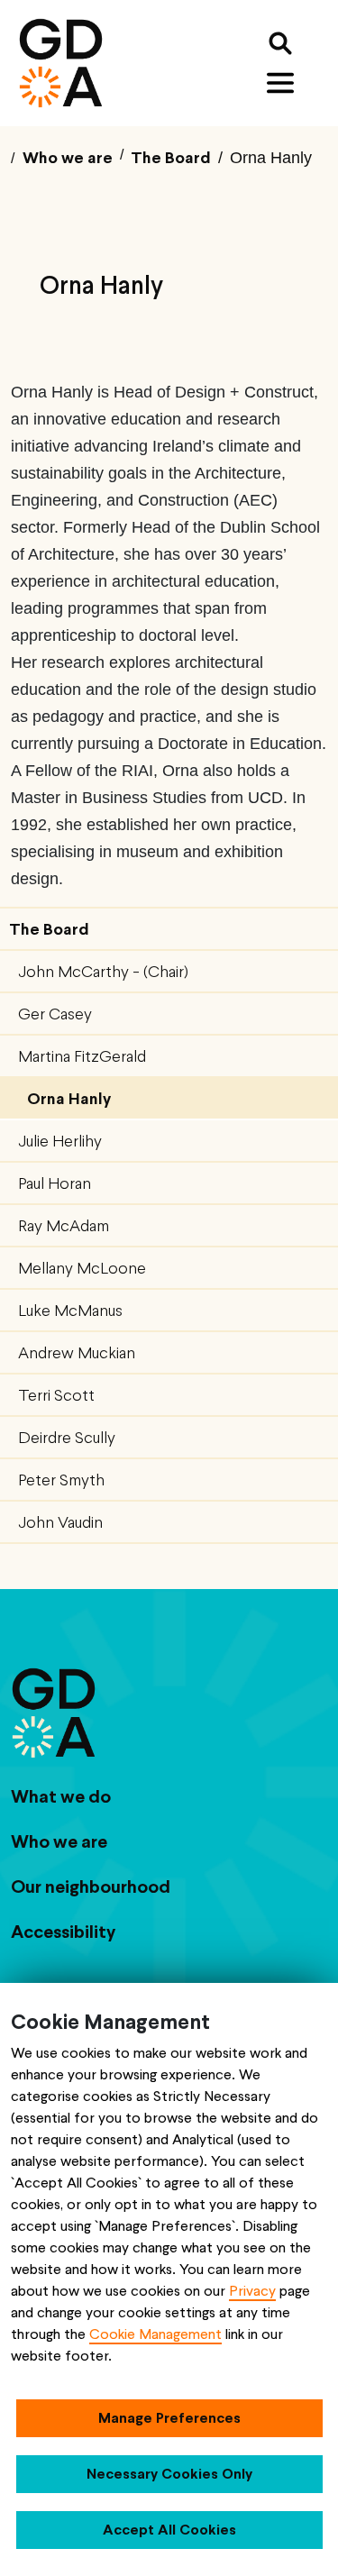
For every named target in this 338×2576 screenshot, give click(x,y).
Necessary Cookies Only (169, 2474)
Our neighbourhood (91, 1886)
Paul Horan (55, 1183)
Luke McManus (70, 1310)
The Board (49, 929)
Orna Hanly (69, 1098)
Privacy (252, 2291)
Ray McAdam (64, 1225)
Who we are (59, 1841)
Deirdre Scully (67, 1437)
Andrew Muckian (77, 1352)
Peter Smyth (61, 1480)
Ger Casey (55, 1014)
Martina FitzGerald (82, 1056)
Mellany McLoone (82, 1268)
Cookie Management (155, 2334)
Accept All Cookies (169, 2530)
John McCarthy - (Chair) (103, 971)
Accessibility (63, 1932)
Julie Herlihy (60, 1141)
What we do (61, 1796)
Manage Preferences (169, 2418)
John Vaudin (60, 1522)
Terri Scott (56, 1395)
